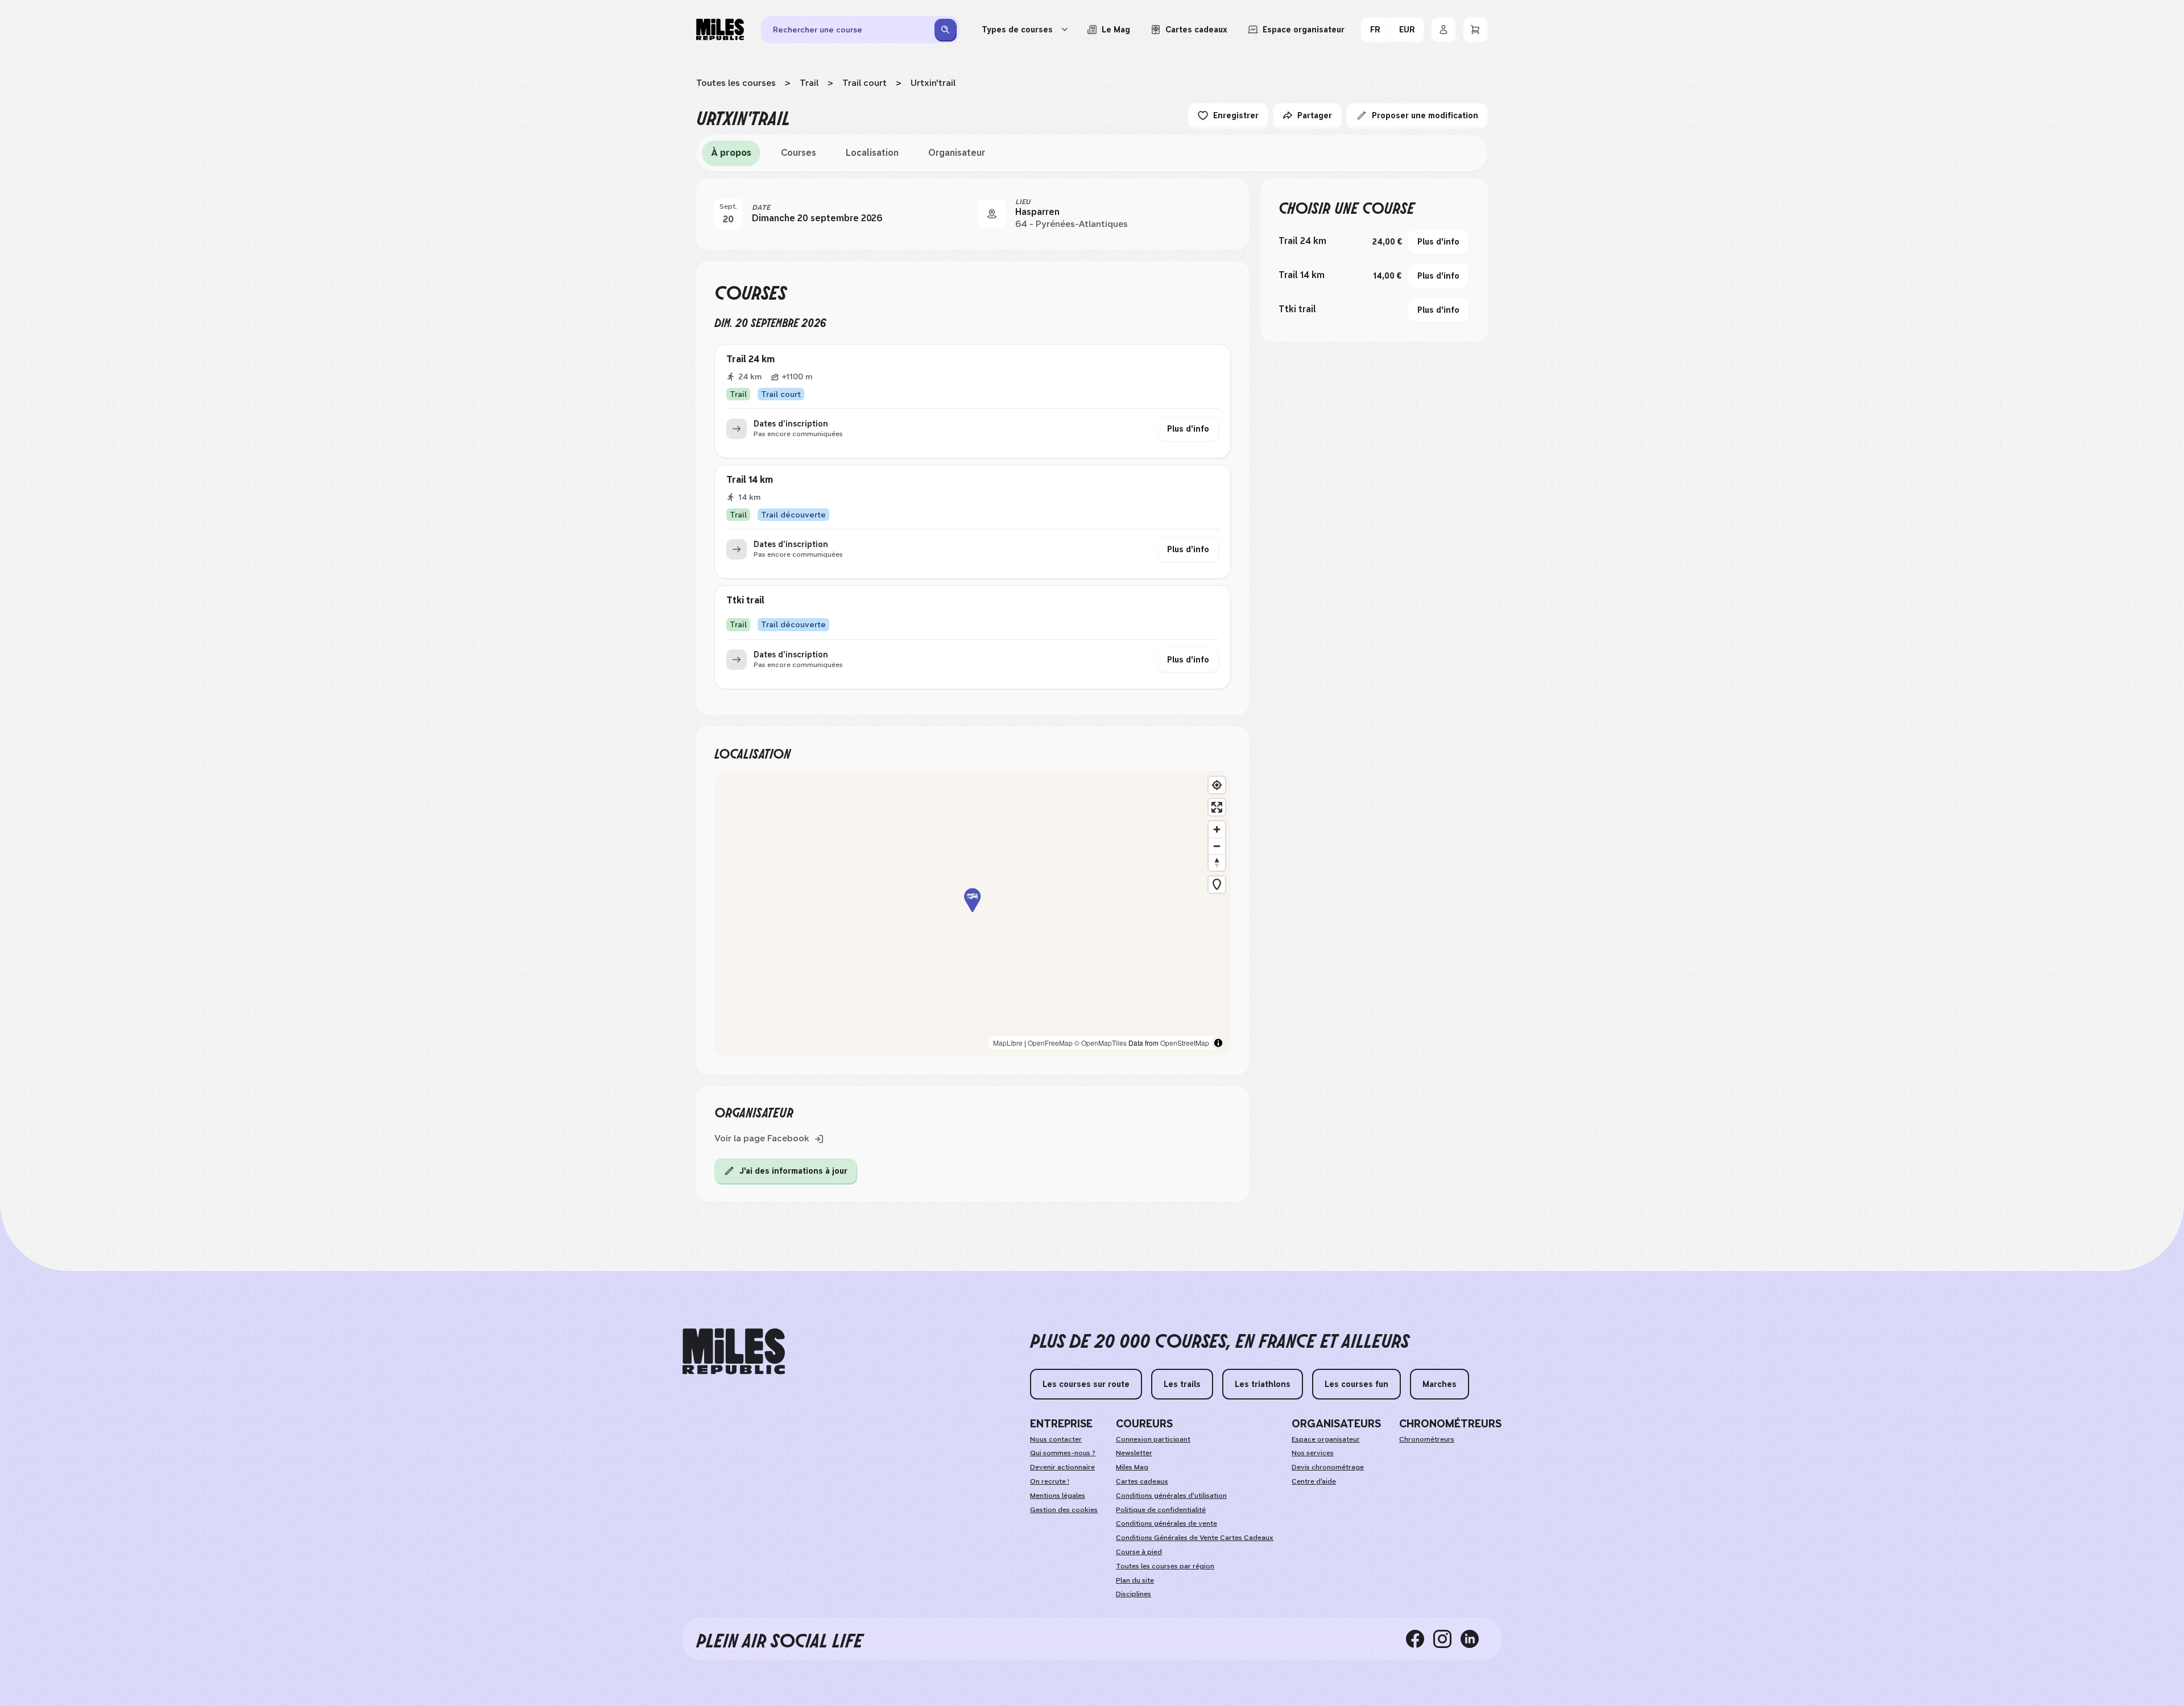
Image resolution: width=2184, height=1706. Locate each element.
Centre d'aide (1314, 1481)
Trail (809, 83)
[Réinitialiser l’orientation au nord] (1217, 862)
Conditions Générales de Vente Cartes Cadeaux (1195, 1538)
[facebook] (1420, 1639)
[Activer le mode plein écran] (1217, 807)
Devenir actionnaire (1062, 1467)
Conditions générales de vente (1167, 1523)
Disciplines (1134, 1594)
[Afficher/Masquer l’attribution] (1218, 1043)
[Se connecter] (1443, 30)
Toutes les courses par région (1165, 1566)
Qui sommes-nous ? (1063, 1453)
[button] (973, 914)
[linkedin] (1474, 1639)
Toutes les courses (736, 83)
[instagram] (1447, 1639)
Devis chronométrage (1328, 1467)
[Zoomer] (1217, 829)
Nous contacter (1056, 1439)
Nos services (1313, 1453)
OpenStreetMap (1185, 1043)
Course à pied (1139, 1552)
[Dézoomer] (1217, 846)
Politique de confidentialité (1161, 1510)
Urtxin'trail (933, 83)
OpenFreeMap (1050, 1043)
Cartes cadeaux (1142, 1481)
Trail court (864, 83)
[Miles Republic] (720, 30)
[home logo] (734, 1351)
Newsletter (1134, 1453)
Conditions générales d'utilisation (1171, 1496)
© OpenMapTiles (1101, 1043)
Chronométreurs (1427, 1439)
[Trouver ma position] (1217, 785)
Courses (799, 153)
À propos (731, 153)
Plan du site (1135, 1580)
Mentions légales (1058, 1496)
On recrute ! (1050, 1481)
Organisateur (957, 153)
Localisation (872, 153)
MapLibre (1008, 1043)
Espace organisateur (1326, 1439)
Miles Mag (1132, 1467)
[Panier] (1475, 30)
